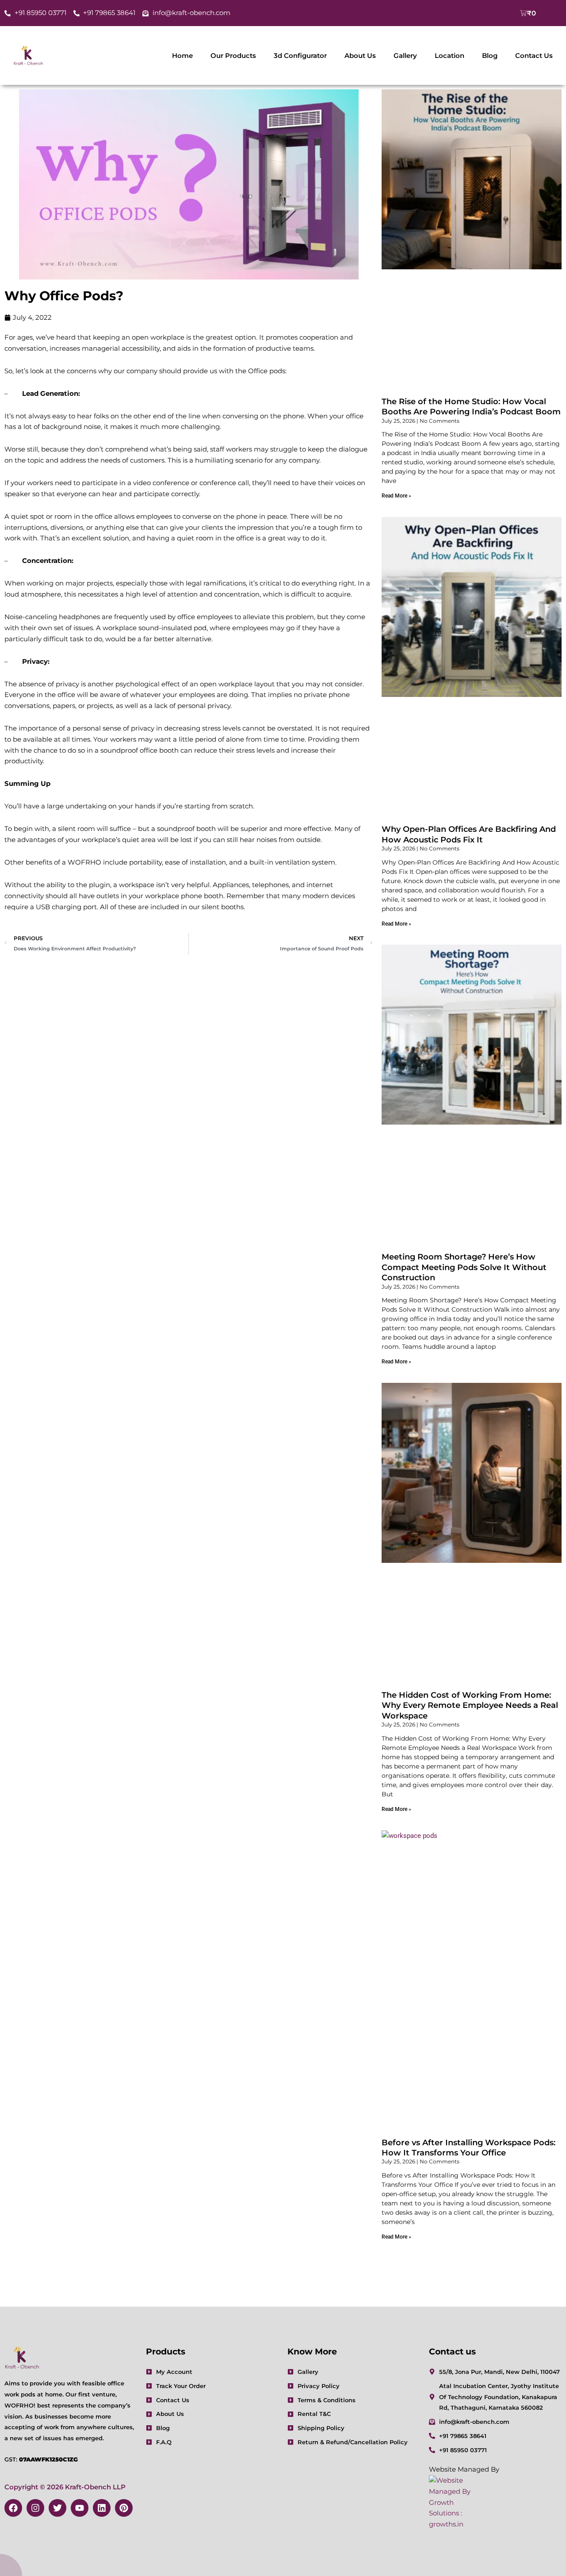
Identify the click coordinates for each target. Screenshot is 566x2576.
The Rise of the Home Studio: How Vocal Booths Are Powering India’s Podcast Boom (471, 407)
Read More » (396, 496)
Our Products (233, 56)
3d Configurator (300, 56)
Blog (490, 56)
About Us (360, 56)
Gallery (405, 56)
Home (182, 56)
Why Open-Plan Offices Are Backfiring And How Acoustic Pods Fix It (469, 834)
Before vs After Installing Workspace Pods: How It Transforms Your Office (468, 2148)
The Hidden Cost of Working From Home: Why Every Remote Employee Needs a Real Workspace (470, 1705)
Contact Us (534, 56)
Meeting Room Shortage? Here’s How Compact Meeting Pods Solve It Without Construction (464, 1267)
